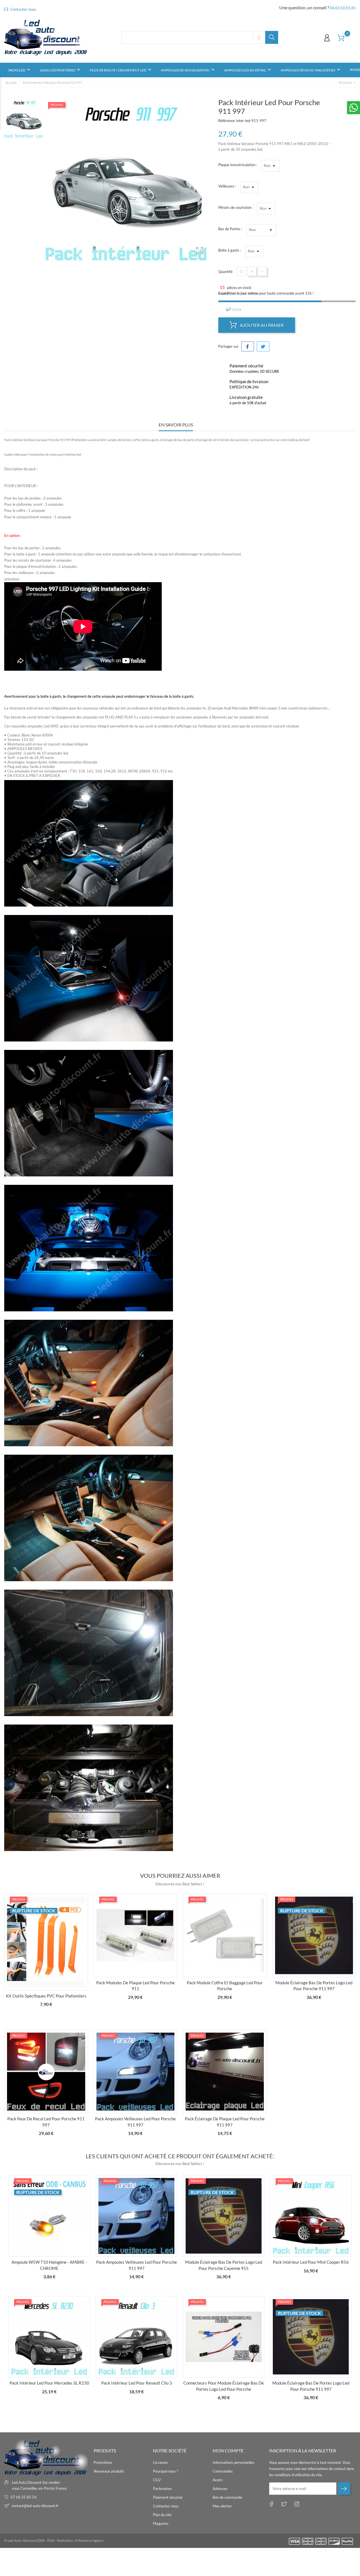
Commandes (223, 2471)
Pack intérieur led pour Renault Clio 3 (137, 2383)
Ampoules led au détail (248, 70)
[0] (341, 38)
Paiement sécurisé (168, 2497)
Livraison (160, 2462)
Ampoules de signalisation (188, 70)
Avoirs (218, 2480)
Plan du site (162, 2515)
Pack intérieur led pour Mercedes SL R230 (49, 2383)
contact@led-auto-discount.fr (35, 2506)
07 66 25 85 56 (24, 2497)
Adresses (220, 2489)
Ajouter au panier (261, 325)
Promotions (103, 2462)
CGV (157, 2480)
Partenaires (162, 2489)
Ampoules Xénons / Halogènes (311, 70)
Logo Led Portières (61, 70)
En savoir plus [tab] (176, 425)
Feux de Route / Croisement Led (121, 70)
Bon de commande (227, 2497)
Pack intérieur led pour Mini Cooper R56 (311, 2262)
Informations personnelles (233, 2462)
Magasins (161, 2523)
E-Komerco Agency (89, 2540)
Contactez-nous (23, 9)
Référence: (227, 121)
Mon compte (228, 2450)
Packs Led (20, 70)
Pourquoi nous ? (166, 2471)
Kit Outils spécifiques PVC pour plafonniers (46, 1996)
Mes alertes (222, 2506)
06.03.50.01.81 (343, 8)
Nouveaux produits (109, 2471)
